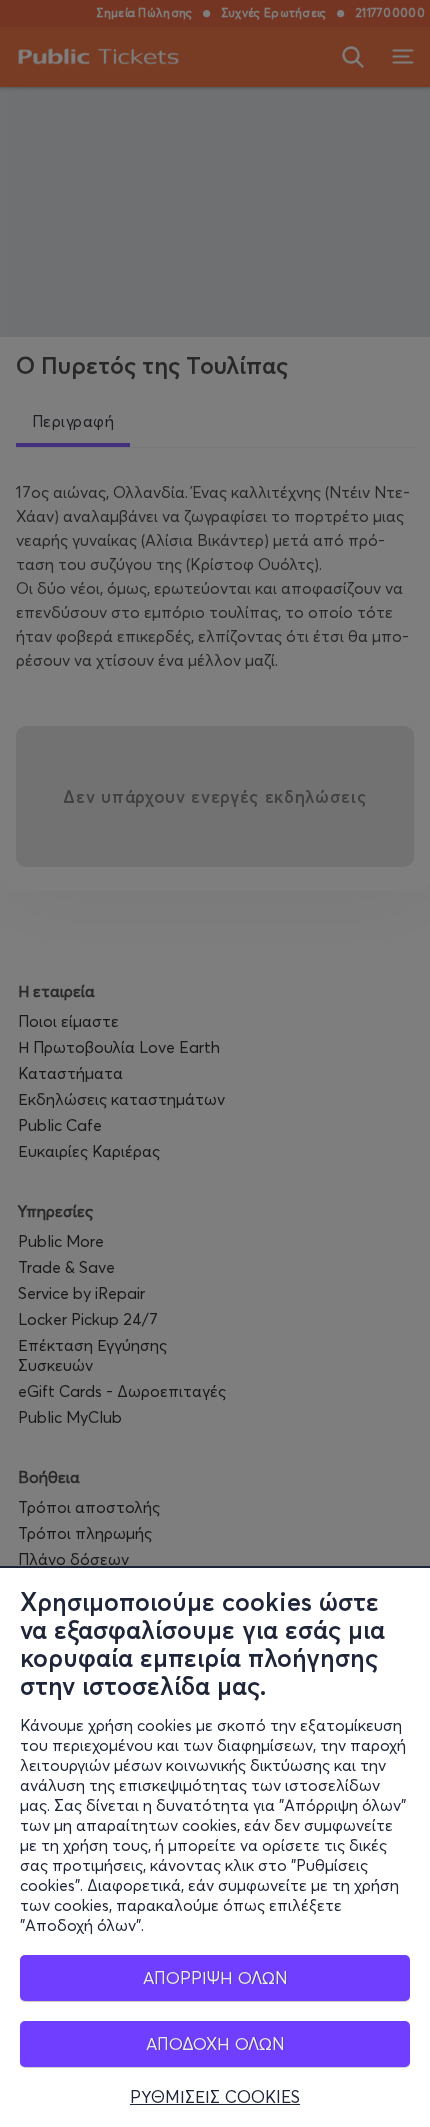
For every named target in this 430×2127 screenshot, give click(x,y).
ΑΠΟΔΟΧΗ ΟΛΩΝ (215, 2043)
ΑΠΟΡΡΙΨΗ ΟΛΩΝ (215, 1977)
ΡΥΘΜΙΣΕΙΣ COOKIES (215, 2097)
